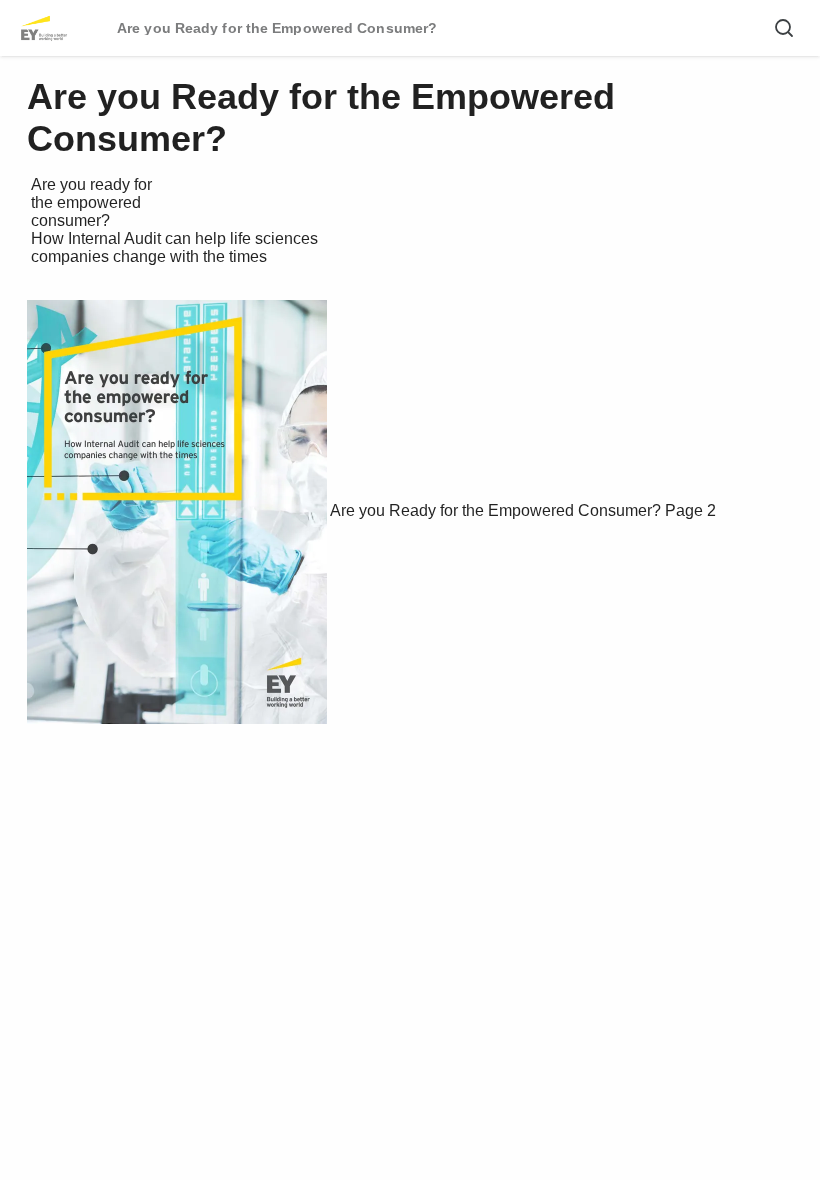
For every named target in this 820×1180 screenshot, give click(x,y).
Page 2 (690, 510)
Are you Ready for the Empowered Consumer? (495, 510)
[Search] (784, 28)
